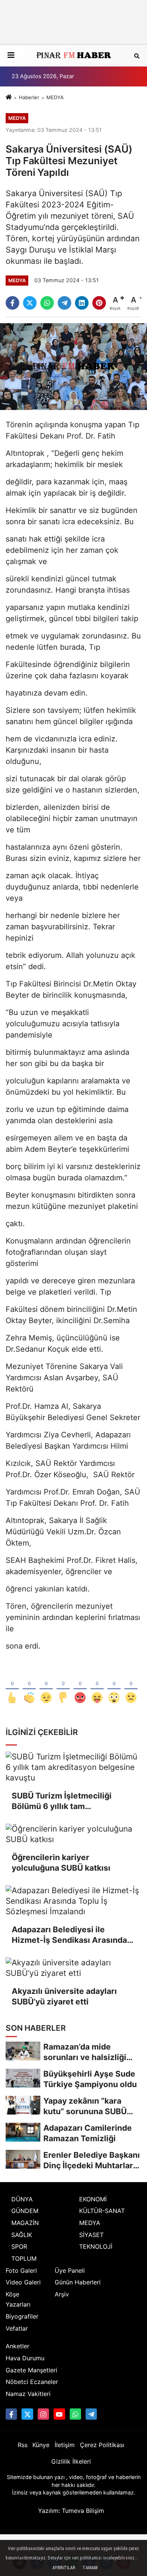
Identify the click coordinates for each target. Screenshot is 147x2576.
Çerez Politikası (102, 2445)
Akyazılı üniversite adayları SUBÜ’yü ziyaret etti (64, 1996)
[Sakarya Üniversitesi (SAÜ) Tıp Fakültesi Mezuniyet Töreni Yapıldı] (73, 366)
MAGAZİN (25, 2223)
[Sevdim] (46, 1685)
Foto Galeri (21, 2270)
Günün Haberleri (78, 2282)
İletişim (65, 2445)
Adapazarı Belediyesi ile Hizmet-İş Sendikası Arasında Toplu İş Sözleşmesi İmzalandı (70, 1935)
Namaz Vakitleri (28, 2394)
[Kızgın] (80, 1685)
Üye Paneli (70, 2270)
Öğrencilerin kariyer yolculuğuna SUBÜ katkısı (61, 1863)
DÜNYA (22, 2199)
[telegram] (64, 303)
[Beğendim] (12, 1685)
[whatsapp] (47, 303)
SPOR (19, 2246)
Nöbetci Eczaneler (32, 2382)
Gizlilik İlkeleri (71, 2461)
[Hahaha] (97, 1685)
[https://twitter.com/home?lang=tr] (27, 2414)
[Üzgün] (131, 1685)
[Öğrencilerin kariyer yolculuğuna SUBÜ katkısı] (73, 1834)
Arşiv (62, 2294)
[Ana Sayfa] (9, 97)
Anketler (18, 2346)
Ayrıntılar (64, 2568)
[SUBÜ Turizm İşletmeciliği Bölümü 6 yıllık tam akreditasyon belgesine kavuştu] (73, 1767)
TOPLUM (24, 2258)
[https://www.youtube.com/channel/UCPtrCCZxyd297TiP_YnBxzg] (59, 2414)
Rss (23, 2445)
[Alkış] (29, 1685)
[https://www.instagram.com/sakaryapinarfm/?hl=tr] (43, 2414)
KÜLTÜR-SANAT (102, 2211)
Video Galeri (23, 2282)
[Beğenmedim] (63, 1685)
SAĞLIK (22, 2235)
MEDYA (55, 97)
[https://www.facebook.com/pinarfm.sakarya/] (11, 2414)
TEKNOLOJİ (96, 2246)
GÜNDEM (25, 2211)
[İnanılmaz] (114, 1685)
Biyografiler (22, 2316)
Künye (41, 2445)
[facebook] (12, 303)
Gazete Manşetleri (31, 2370)
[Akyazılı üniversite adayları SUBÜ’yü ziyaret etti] (73, 1968)
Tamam (90, 2568)
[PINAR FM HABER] (73, 56)
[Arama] (137, 55)
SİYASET (91, 2235)
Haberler (29, 97)
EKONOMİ (93, 2199)
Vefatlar (17, 2328)
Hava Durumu (25, 2358)
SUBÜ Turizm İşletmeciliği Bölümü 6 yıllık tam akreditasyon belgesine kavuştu (73, 1801)
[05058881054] (75, 2414)
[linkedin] (82, 303)
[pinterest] (99, 303)
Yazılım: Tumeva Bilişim (71, 2511)
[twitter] (30, 303)
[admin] (91, 2414)
